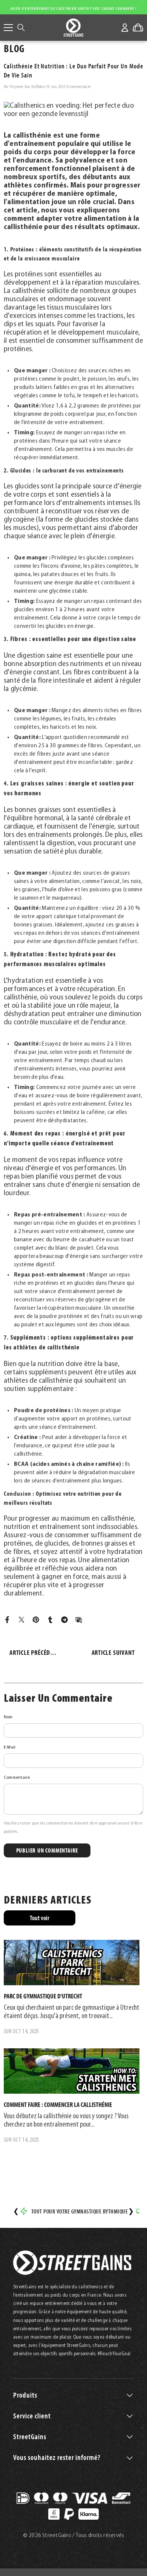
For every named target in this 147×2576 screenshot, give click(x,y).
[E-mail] (79, 1620)
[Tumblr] (50, 1620)
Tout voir (40, 1918)
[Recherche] (21, 28)
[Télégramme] (64, 1620)
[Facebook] (7, 1620)
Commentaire (17, 1778)
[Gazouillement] (21, 1620)
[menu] (8, 28)
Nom (8, 1717)
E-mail (10, 1747)
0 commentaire (79, 87)
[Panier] (138, 28)
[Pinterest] (36, 1620)
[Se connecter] (125, 28)
